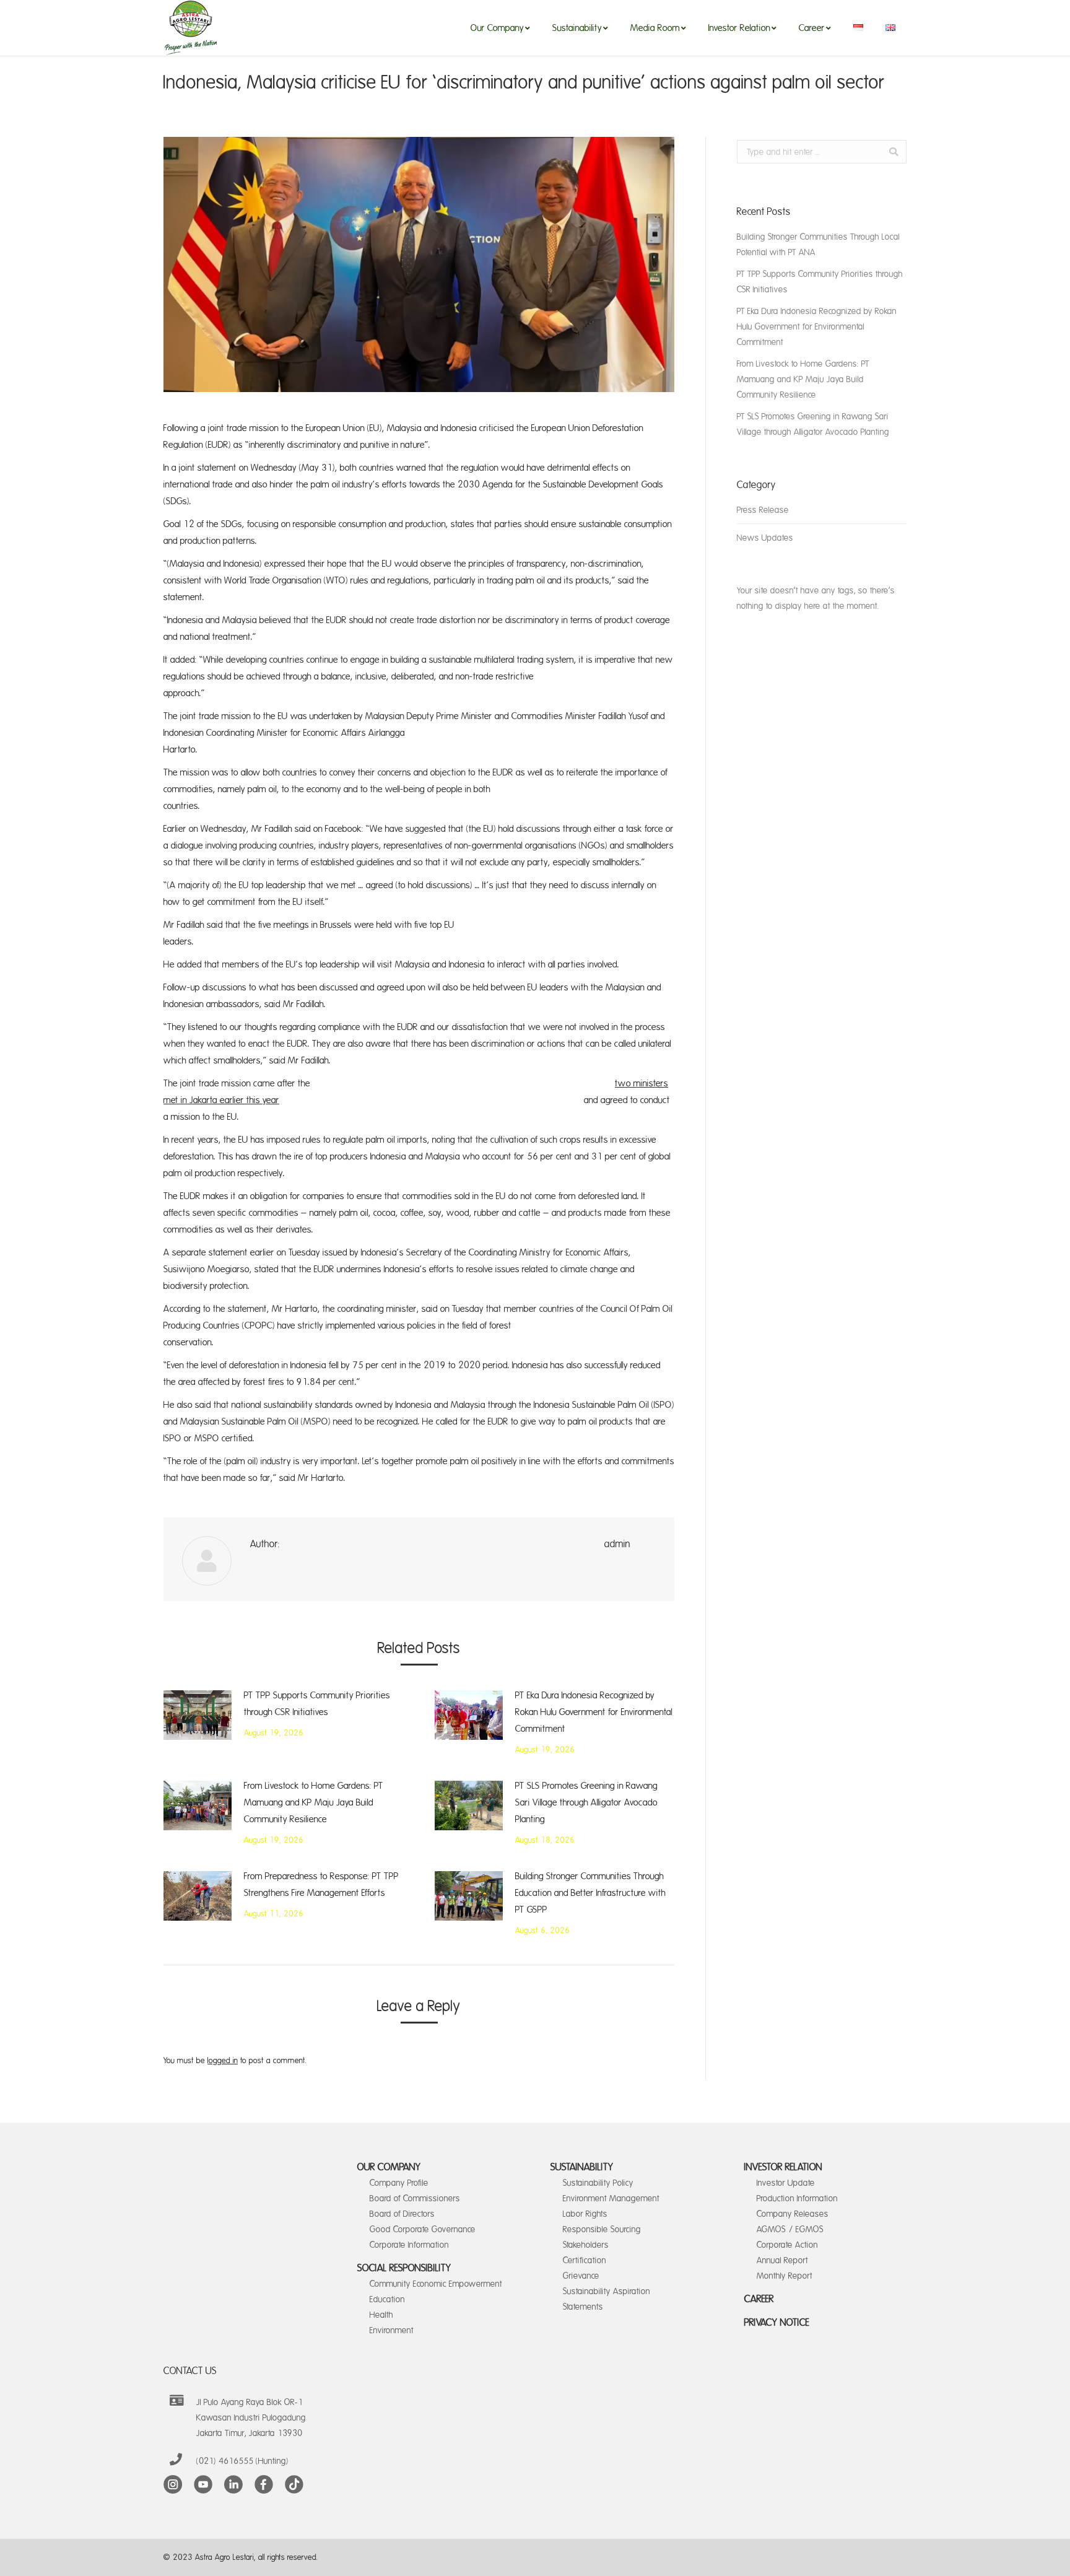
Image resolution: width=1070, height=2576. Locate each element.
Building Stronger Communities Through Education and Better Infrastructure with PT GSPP (590, 1893)
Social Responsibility (404, 2268)
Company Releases (793, 2214)
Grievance (581, 2276)
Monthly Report (785, 2276)
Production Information (797, 2198)
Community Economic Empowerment (436, 2284)
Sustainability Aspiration (607, 2291)
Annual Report (782, 2260)
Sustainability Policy (598, 2183)
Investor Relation (783, 2167)
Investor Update (786, 2183)
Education (387, 2299)
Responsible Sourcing (602, 2229)
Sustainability (582, 2167)
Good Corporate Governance (423, 2229)
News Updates (765, 538)
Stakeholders (586, 2245)
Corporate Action (787, 2245)
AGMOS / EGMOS (790, 2229)
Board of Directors (402, 2214)
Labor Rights (585, 2214)
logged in (223, 2061)
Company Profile (399, 2183)
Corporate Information (409, 2245)
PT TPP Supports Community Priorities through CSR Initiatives (317, 1704)
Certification (585, 2260)
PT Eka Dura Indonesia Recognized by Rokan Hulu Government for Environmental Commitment (594, 1712)
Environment (392, 2330)
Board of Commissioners (415, 2198)
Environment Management (611, 2198)
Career (759, 2299)
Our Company (389, 2167)
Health (381, 2315)
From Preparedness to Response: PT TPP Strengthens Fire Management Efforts (321, 1885)
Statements (583, 2307)
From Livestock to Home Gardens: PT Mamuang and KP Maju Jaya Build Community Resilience (314, 1803)
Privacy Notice (777, 2323)
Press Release (763, 510)
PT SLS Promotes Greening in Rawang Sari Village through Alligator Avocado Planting (586, 1803)
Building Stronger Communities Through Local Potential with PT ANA (818, 245)
